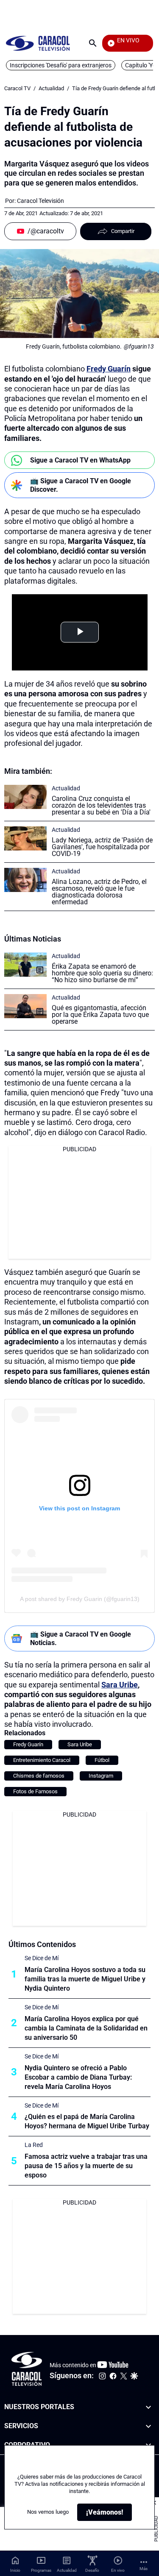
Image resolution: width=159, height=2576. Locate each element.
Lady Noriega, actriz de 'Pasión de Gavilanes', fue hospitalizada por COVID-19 (102, 847)
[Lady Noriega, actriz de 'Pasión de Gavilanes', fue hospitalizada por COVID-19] (25, 838)
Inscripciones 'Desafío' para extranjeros (61, 65)
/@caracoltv (46, 231)
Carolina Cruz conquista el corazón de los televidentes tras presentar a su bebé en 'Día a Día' (101, 805)
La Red (34, 2145)
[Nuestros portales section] (148, 2407)
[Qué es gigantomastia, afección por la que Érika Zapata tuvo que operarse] (25, 1006)
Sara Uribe (120, 1685)
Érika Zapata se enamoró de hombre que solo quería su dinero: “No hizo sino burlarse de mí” (102, 973)
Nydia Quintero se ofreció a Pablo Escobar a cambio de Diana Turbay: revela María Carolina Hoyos (78, 2077)
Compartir (123, 231)
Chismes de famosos (39, 1776)
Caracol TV (17, 88)
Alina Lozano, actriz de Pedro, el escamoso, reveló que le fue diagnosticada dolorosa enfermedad (99, 892)
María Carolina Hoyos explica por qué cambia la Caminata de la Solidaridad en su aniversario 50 (86, 2028)
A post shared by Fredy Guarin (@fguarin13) (80, 1599)
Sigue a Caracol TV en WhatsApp (80, 460)
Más (144, 2569)
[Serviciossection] (148, 2426)
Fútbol (102, 1760)
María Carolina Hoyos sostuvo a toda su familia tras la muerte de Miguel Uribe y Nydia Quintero (85, 1979)
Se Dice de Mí (42, 1958)
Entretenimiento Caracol (42, 1760)
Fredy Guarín (109, 369)
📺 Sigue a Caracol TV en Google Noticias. (81, 1638)
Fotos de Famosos (35, 1791)
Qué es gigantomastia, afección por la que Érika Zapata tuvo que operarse (100, 1015)
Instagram (101, 1776)
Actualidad (51, 88)
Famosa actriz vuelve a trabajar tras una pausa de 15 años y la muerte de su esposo (86, 2166)
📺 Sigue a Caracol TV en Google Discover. (81, 485)
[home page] (38, 43)
